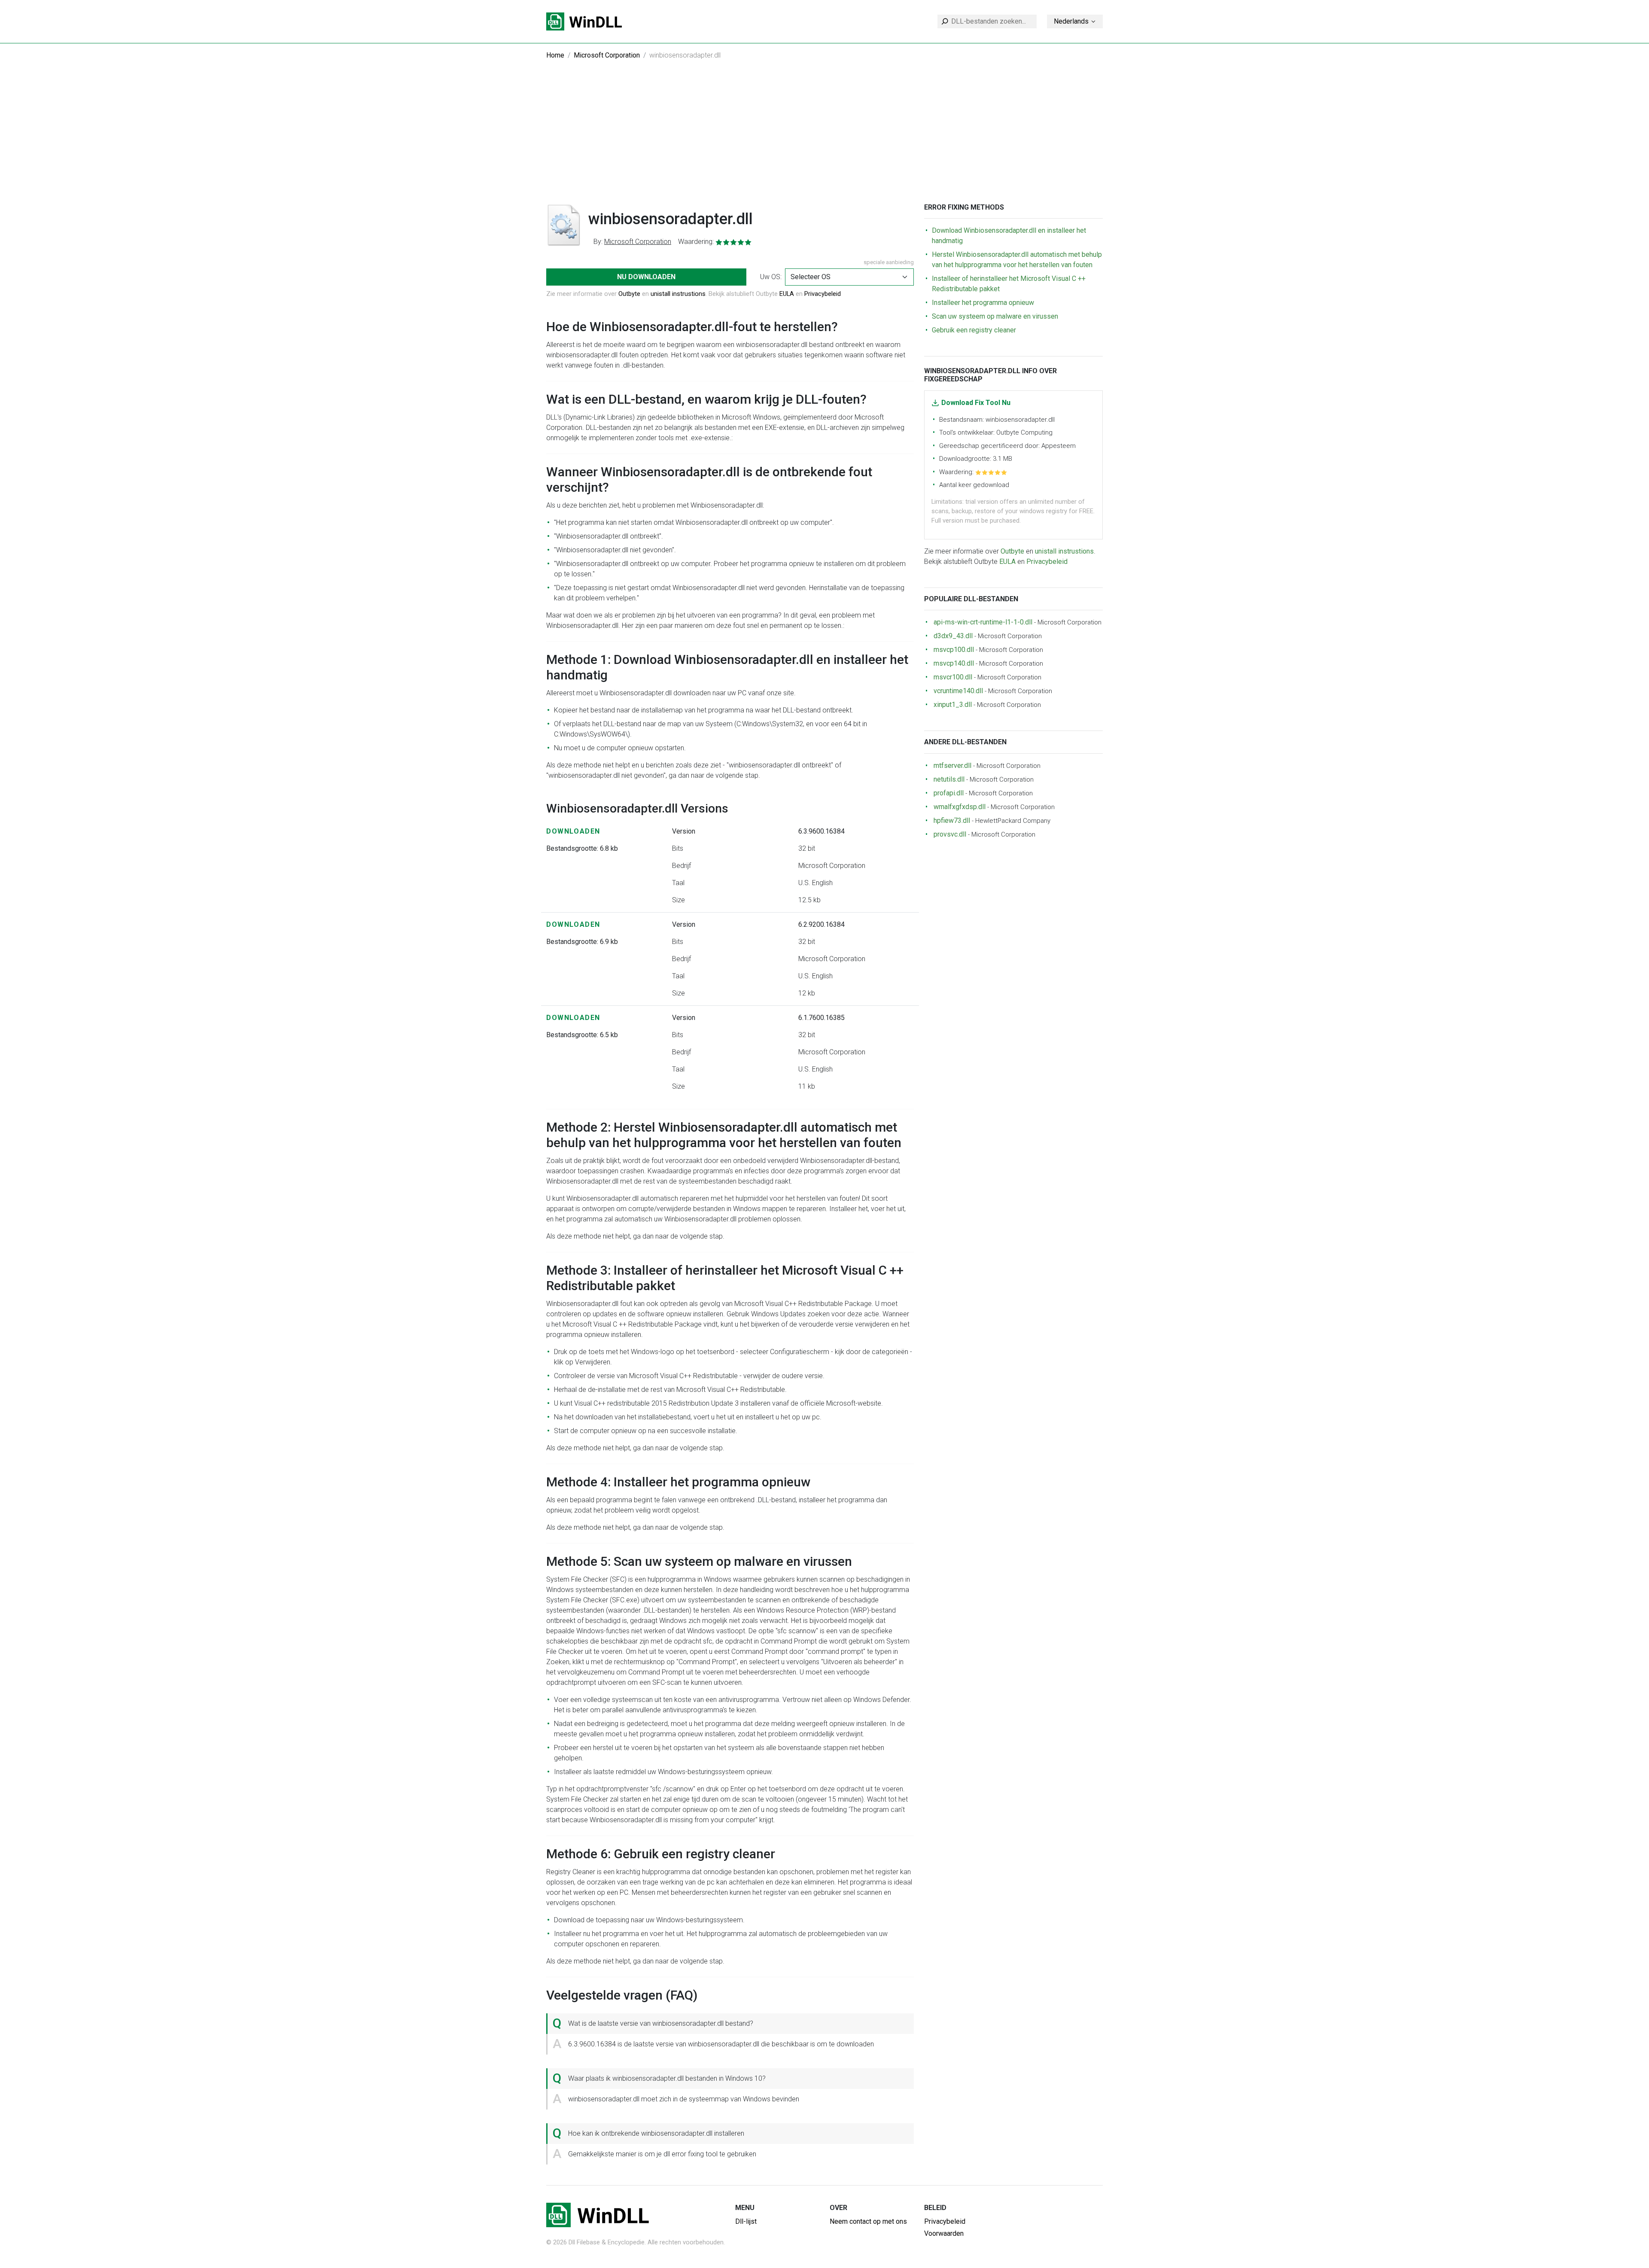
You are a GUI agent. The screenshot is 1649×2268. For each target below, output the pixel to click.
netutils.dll (949, 779)
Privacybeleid (823, 294)
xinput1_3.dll (953, 705)
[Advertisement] (824, 139)
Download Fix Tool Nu (976, 403)
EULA (787, 294)
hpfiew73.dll (952, 820)
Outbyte (629, 294)
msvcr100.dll (953, 677)
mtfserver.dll (952, 766)
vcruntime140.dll (958, 691)
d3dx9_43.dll (953, 636)
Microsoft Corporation (607, 55)
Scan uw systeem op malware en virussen (995, 316)
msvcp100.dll (954, 650)
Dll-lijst (746, 2221)
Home (555, 55)
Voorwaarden (944, 2233)
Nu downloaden (646, 277)
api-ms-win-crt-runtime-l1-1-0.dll (983, 622)
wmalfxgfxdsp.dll (960, 807)
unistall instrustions (678, 294)
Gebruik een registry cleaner (974, 330)
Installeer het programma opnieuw (983, 303)
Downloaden (573, 831)
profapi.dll (949, 793)
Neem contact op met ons (868, 2221)
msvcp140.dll (954, 663)
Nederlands (1071, 21)
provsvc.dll (950, 834)
